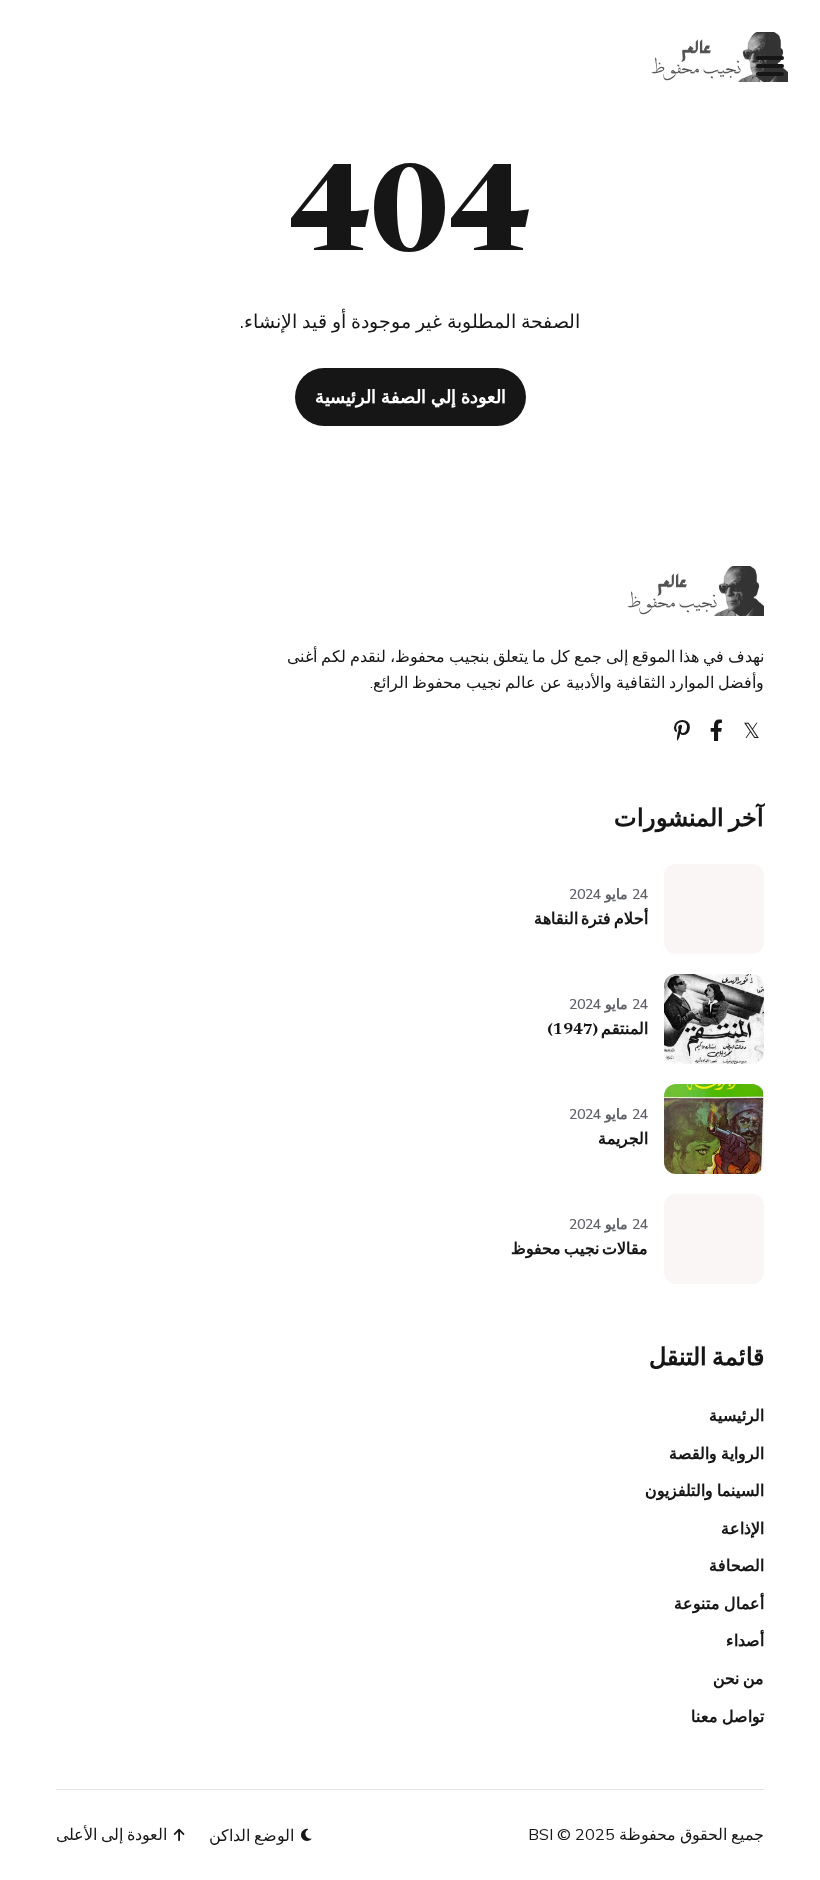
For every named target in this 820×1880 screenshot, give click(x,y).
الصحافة (736, 1565)
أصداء (745, 1640)
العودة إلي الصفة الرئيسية (410, 396)
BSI (540, 1834)
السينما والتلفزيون (704, 1490)
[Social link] (751, 730)
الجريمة (623, 1140)
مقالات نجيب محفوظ (579, 1250)
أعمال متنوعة (719, 1603)
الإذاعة (742, 1528)
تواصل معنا (727, 1716)
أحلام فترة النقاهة (591, 920)
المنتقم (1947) (597, 1030)
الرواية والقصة (716, 1453)
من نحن (738, 1678)
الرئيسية (736, 1415)
